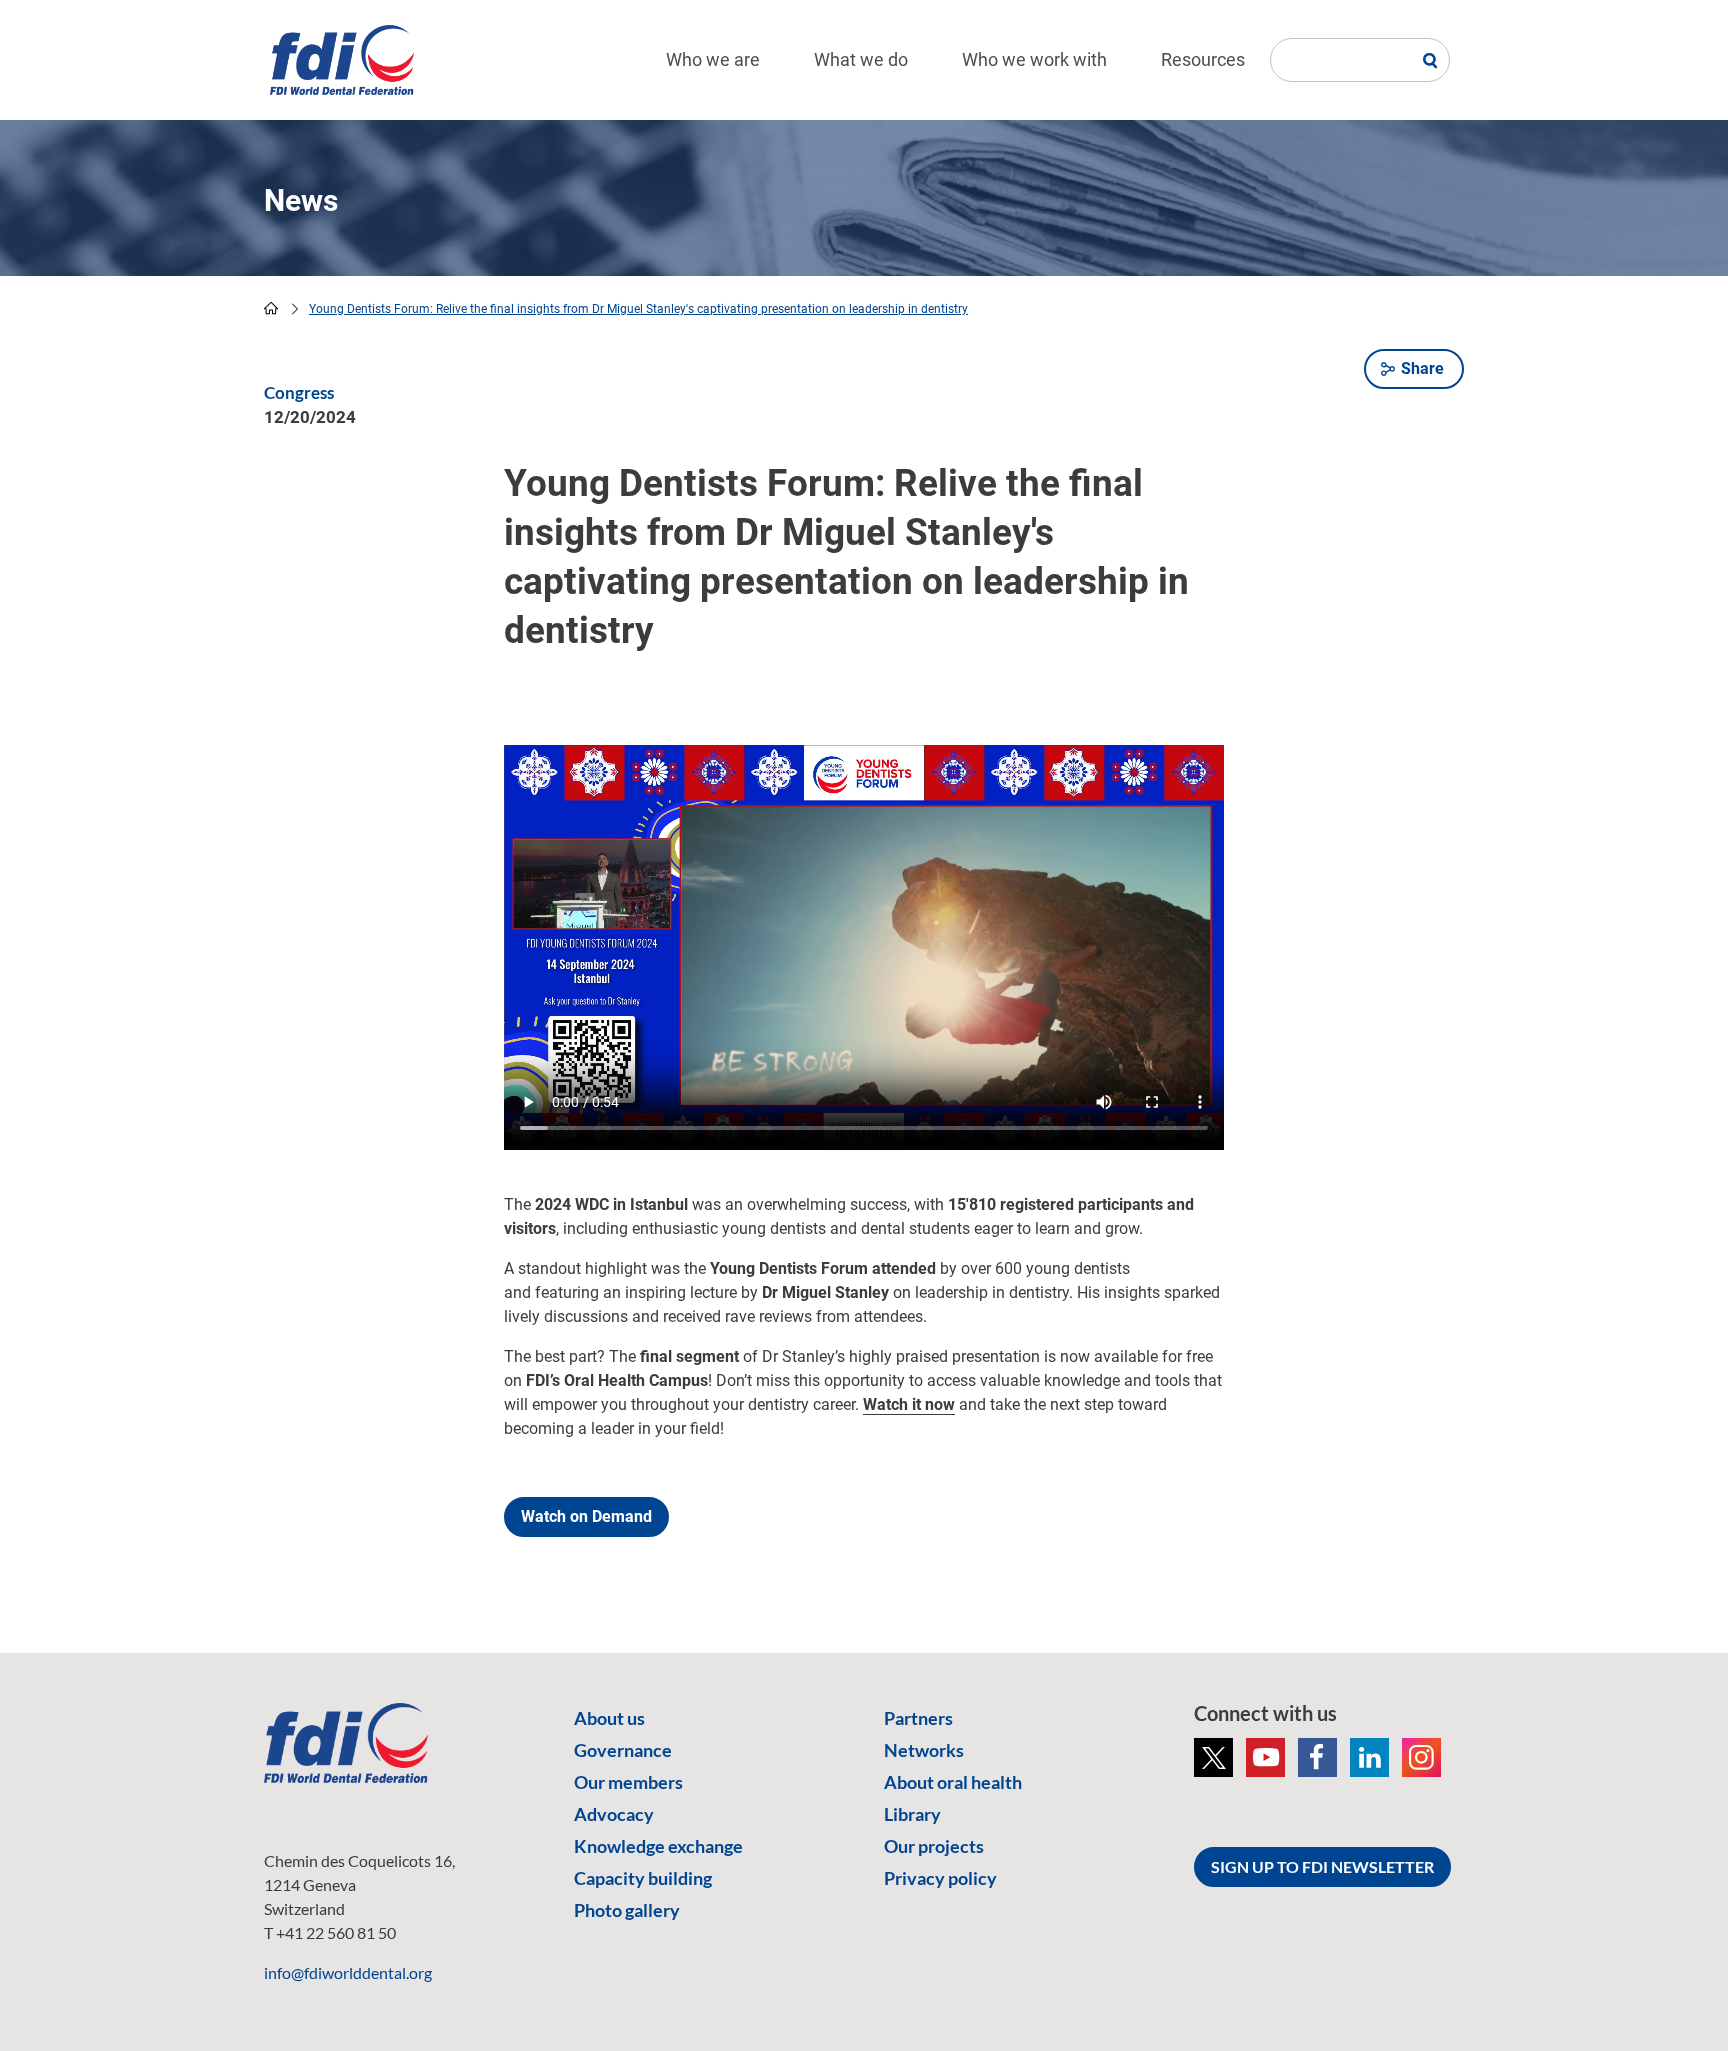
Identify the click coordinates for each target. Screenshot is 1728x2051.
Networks (924, 1750)
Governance (623, 1750)
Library (912, 1814)
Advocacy (614, 1814)
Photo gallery (627, 1910)
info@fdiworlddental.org (348, 1972)
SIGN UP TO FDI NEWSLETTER (1322, 1866)
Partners (918, 1718)
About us (609, 1718)
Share (1422, 368)
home (271, 308)
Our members (628, 1782)
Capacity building (643, 1878)
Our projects (934, 1846)
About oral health (953, 1782)
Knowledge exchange (658, 1846)
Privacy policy (940, 1878)
